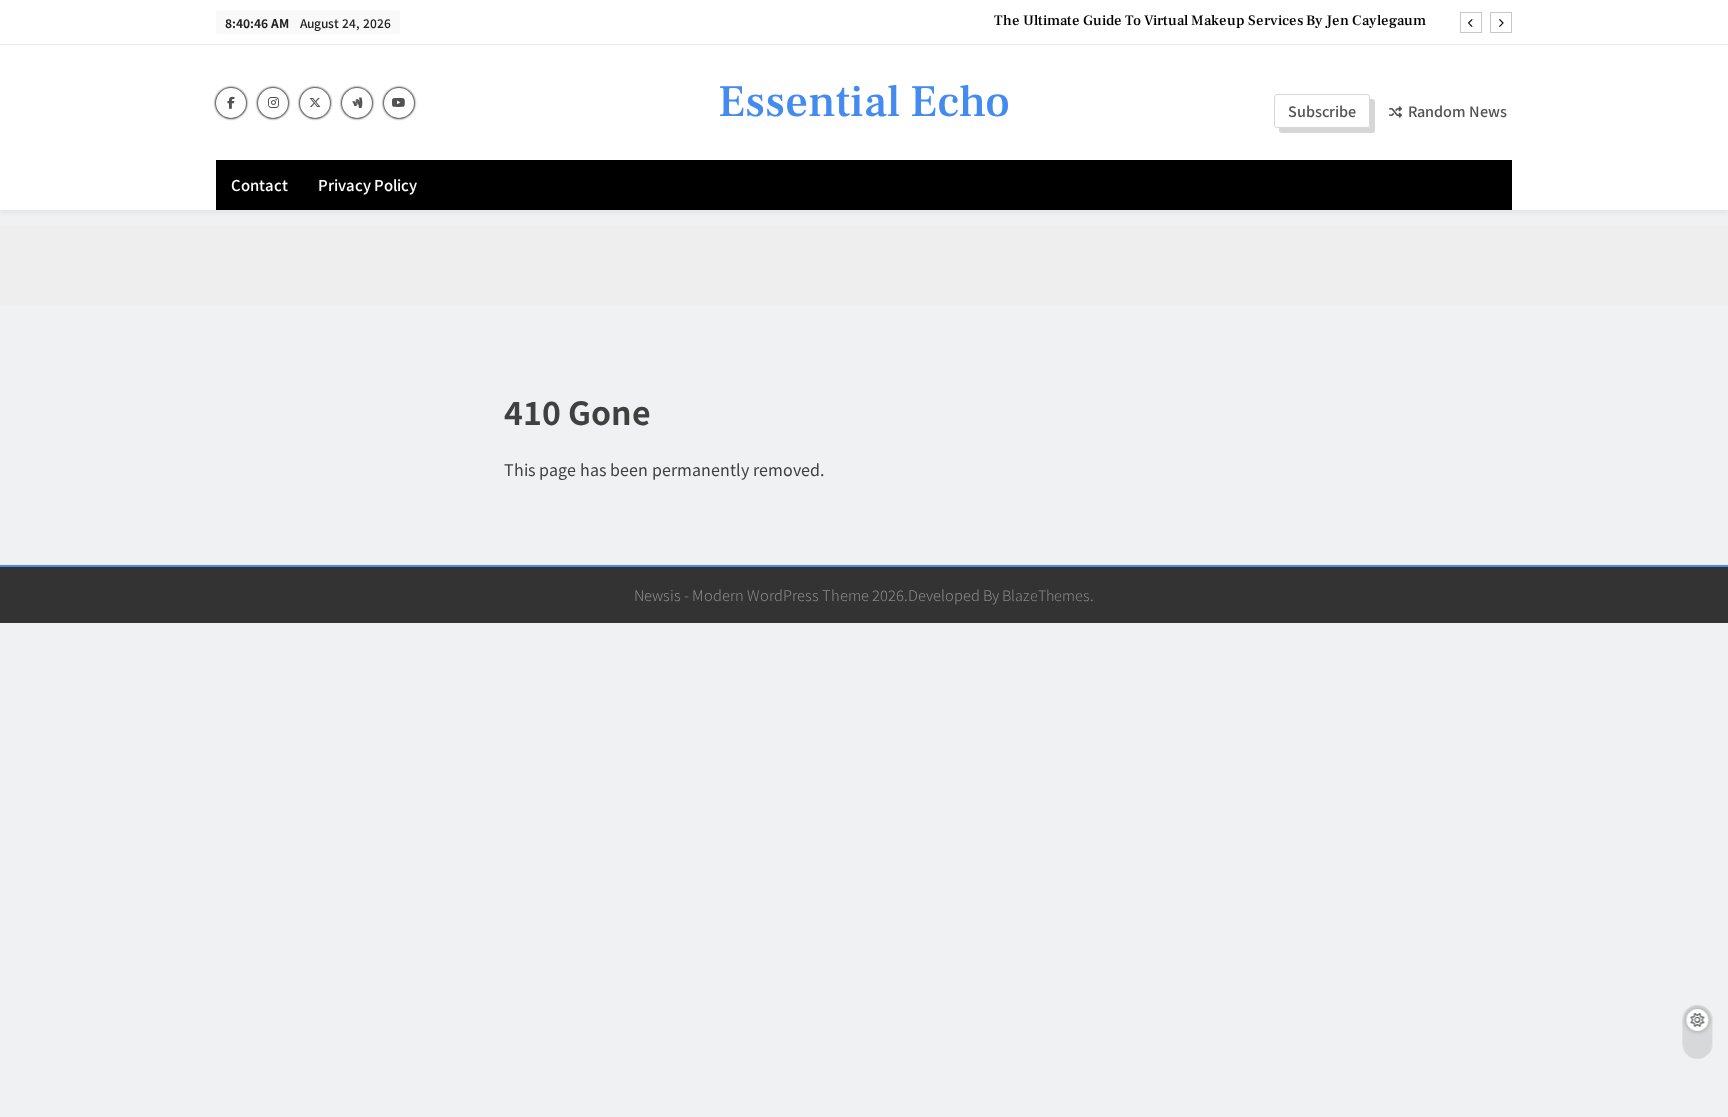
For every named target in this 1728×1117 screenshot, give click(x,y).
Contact (259, 184)
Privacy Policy (367, 184)
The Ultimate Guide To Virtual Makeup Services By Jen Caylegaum (1210, 21)
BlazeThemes (1046, 594)
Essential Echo (864, 102)
